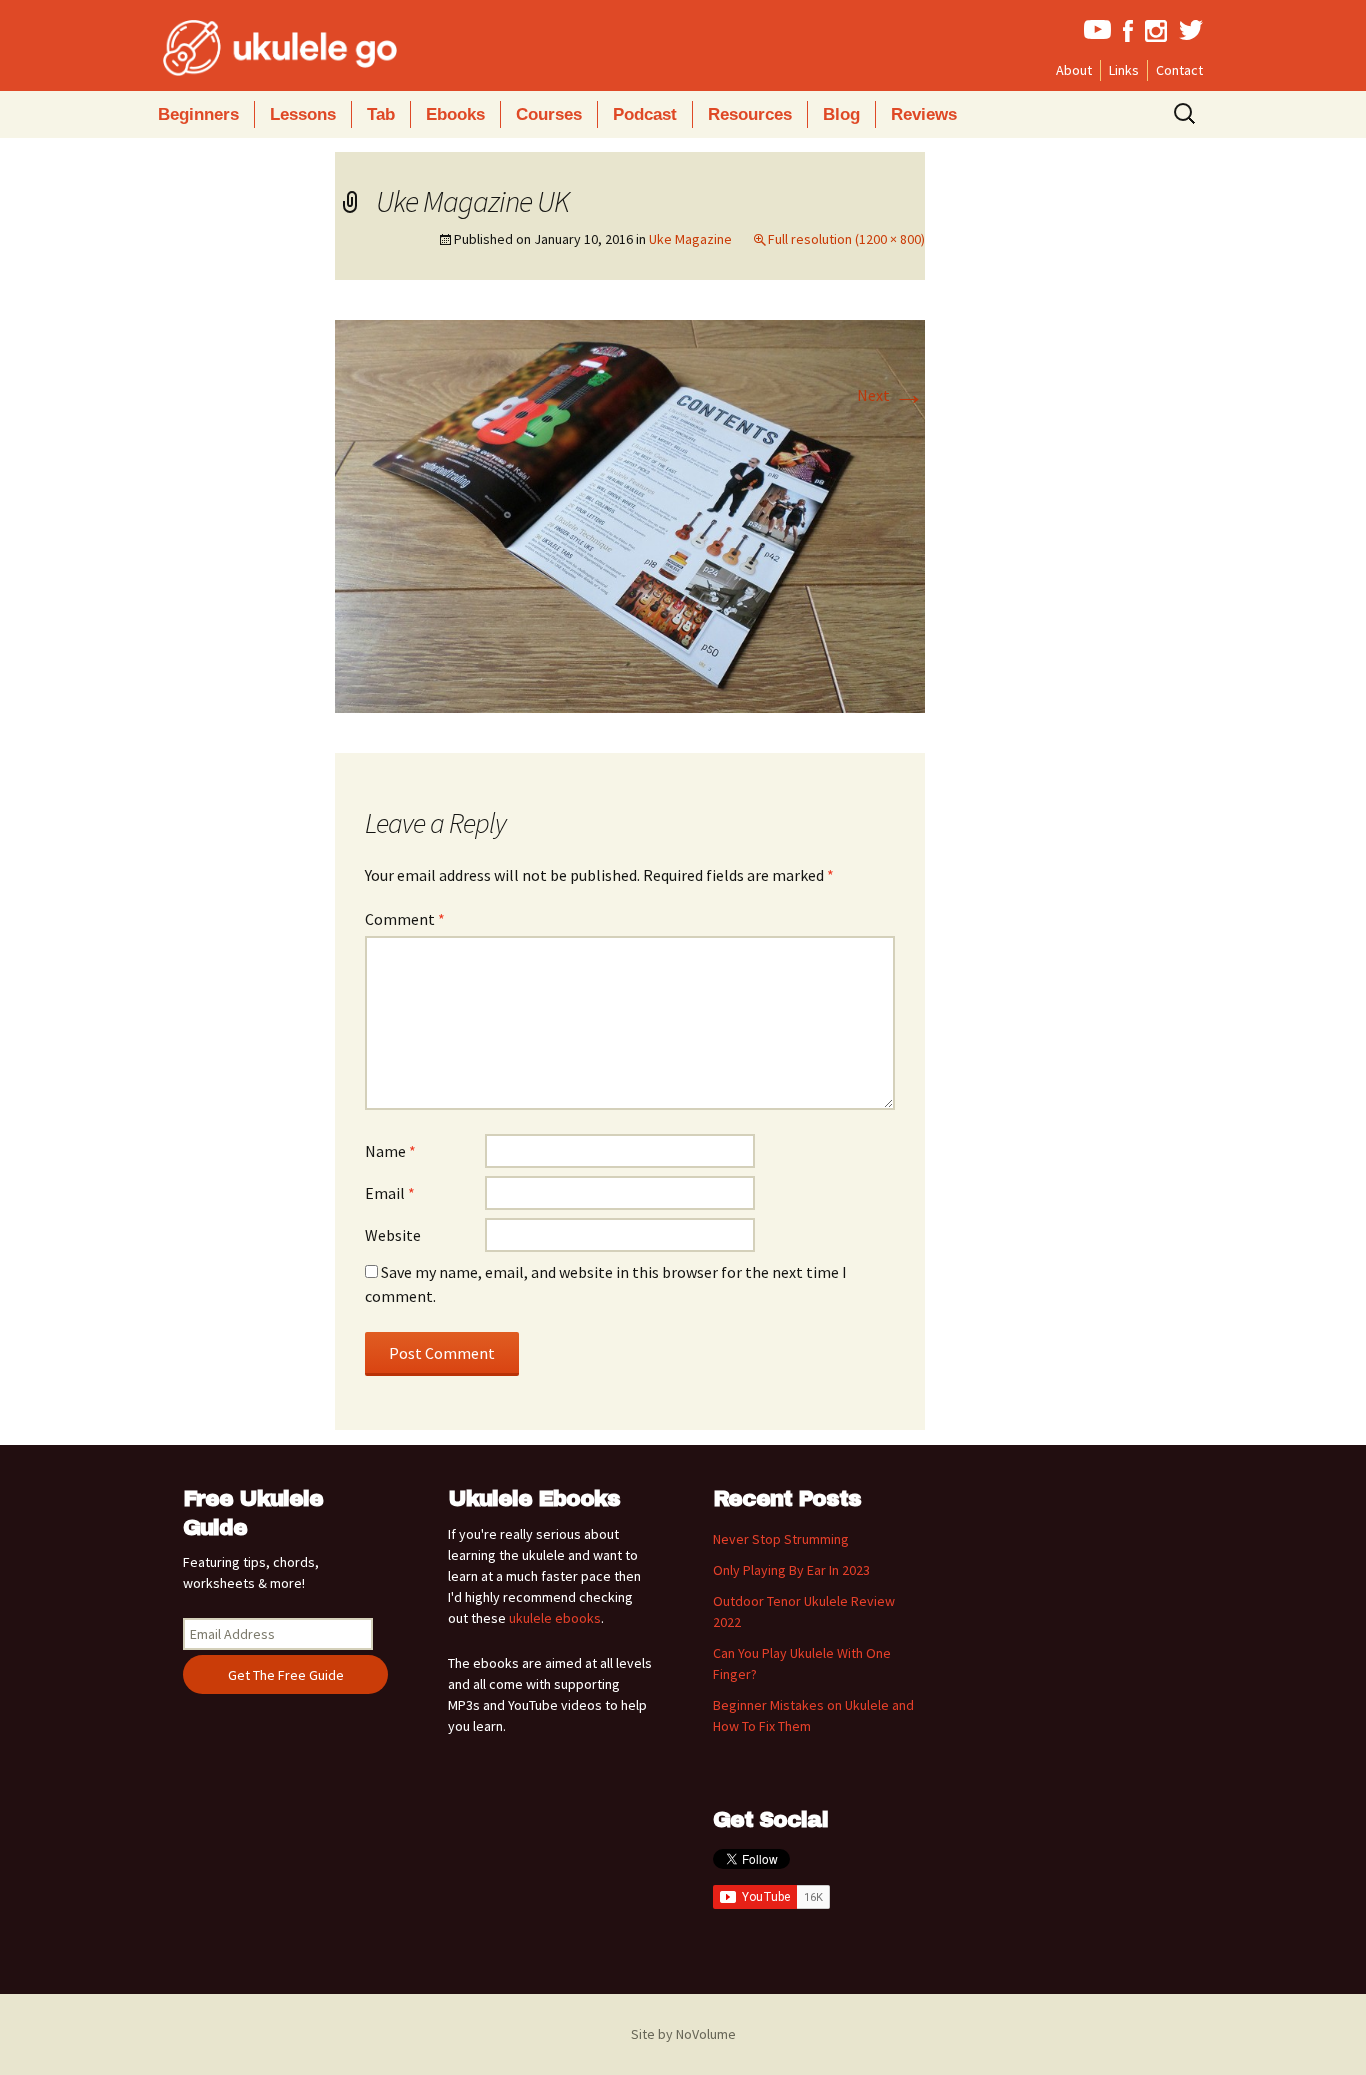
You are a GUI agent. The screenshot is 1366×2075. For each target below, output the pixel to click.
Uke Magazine (690, 239)
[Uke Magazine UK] (630, 515)
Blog (841, 114)
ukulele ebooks (555, 1618)
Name (390, 1151)
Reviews (924, 114)
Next (891, 395)
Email (390, 1193)
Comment (405, 919)
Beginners (198, 114)
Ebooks (455, 114)
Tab (381, 114)
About (1074, 70)
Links (1124, 70)
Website (393, 1235)
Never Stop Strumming (781, 1539)
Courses (549, 114)
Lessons (303, 114)
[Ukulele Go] (253, 48)
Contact (1179, 70)
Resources (750, 114)
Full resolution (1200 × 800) (846, 239)
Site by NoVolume (683, 2034)
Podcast (645, 114)
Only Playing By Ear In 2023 (791, 1570)
